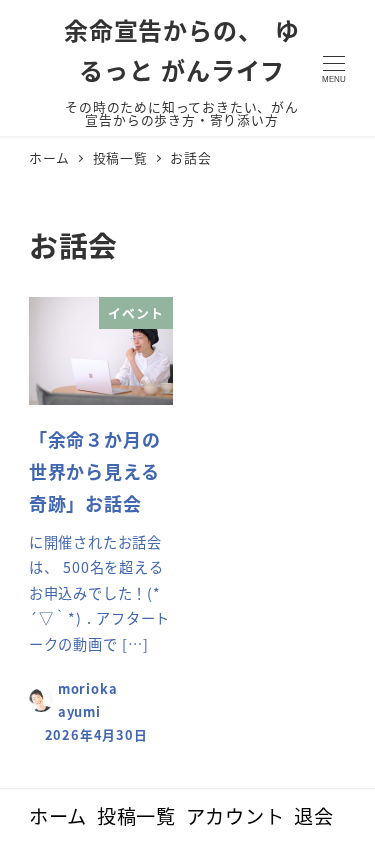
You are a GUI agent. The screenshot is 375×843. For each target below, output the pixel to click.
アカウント (235, 816)
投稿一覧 (136, 816)
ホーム (58, 816)
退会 (314, 816)
